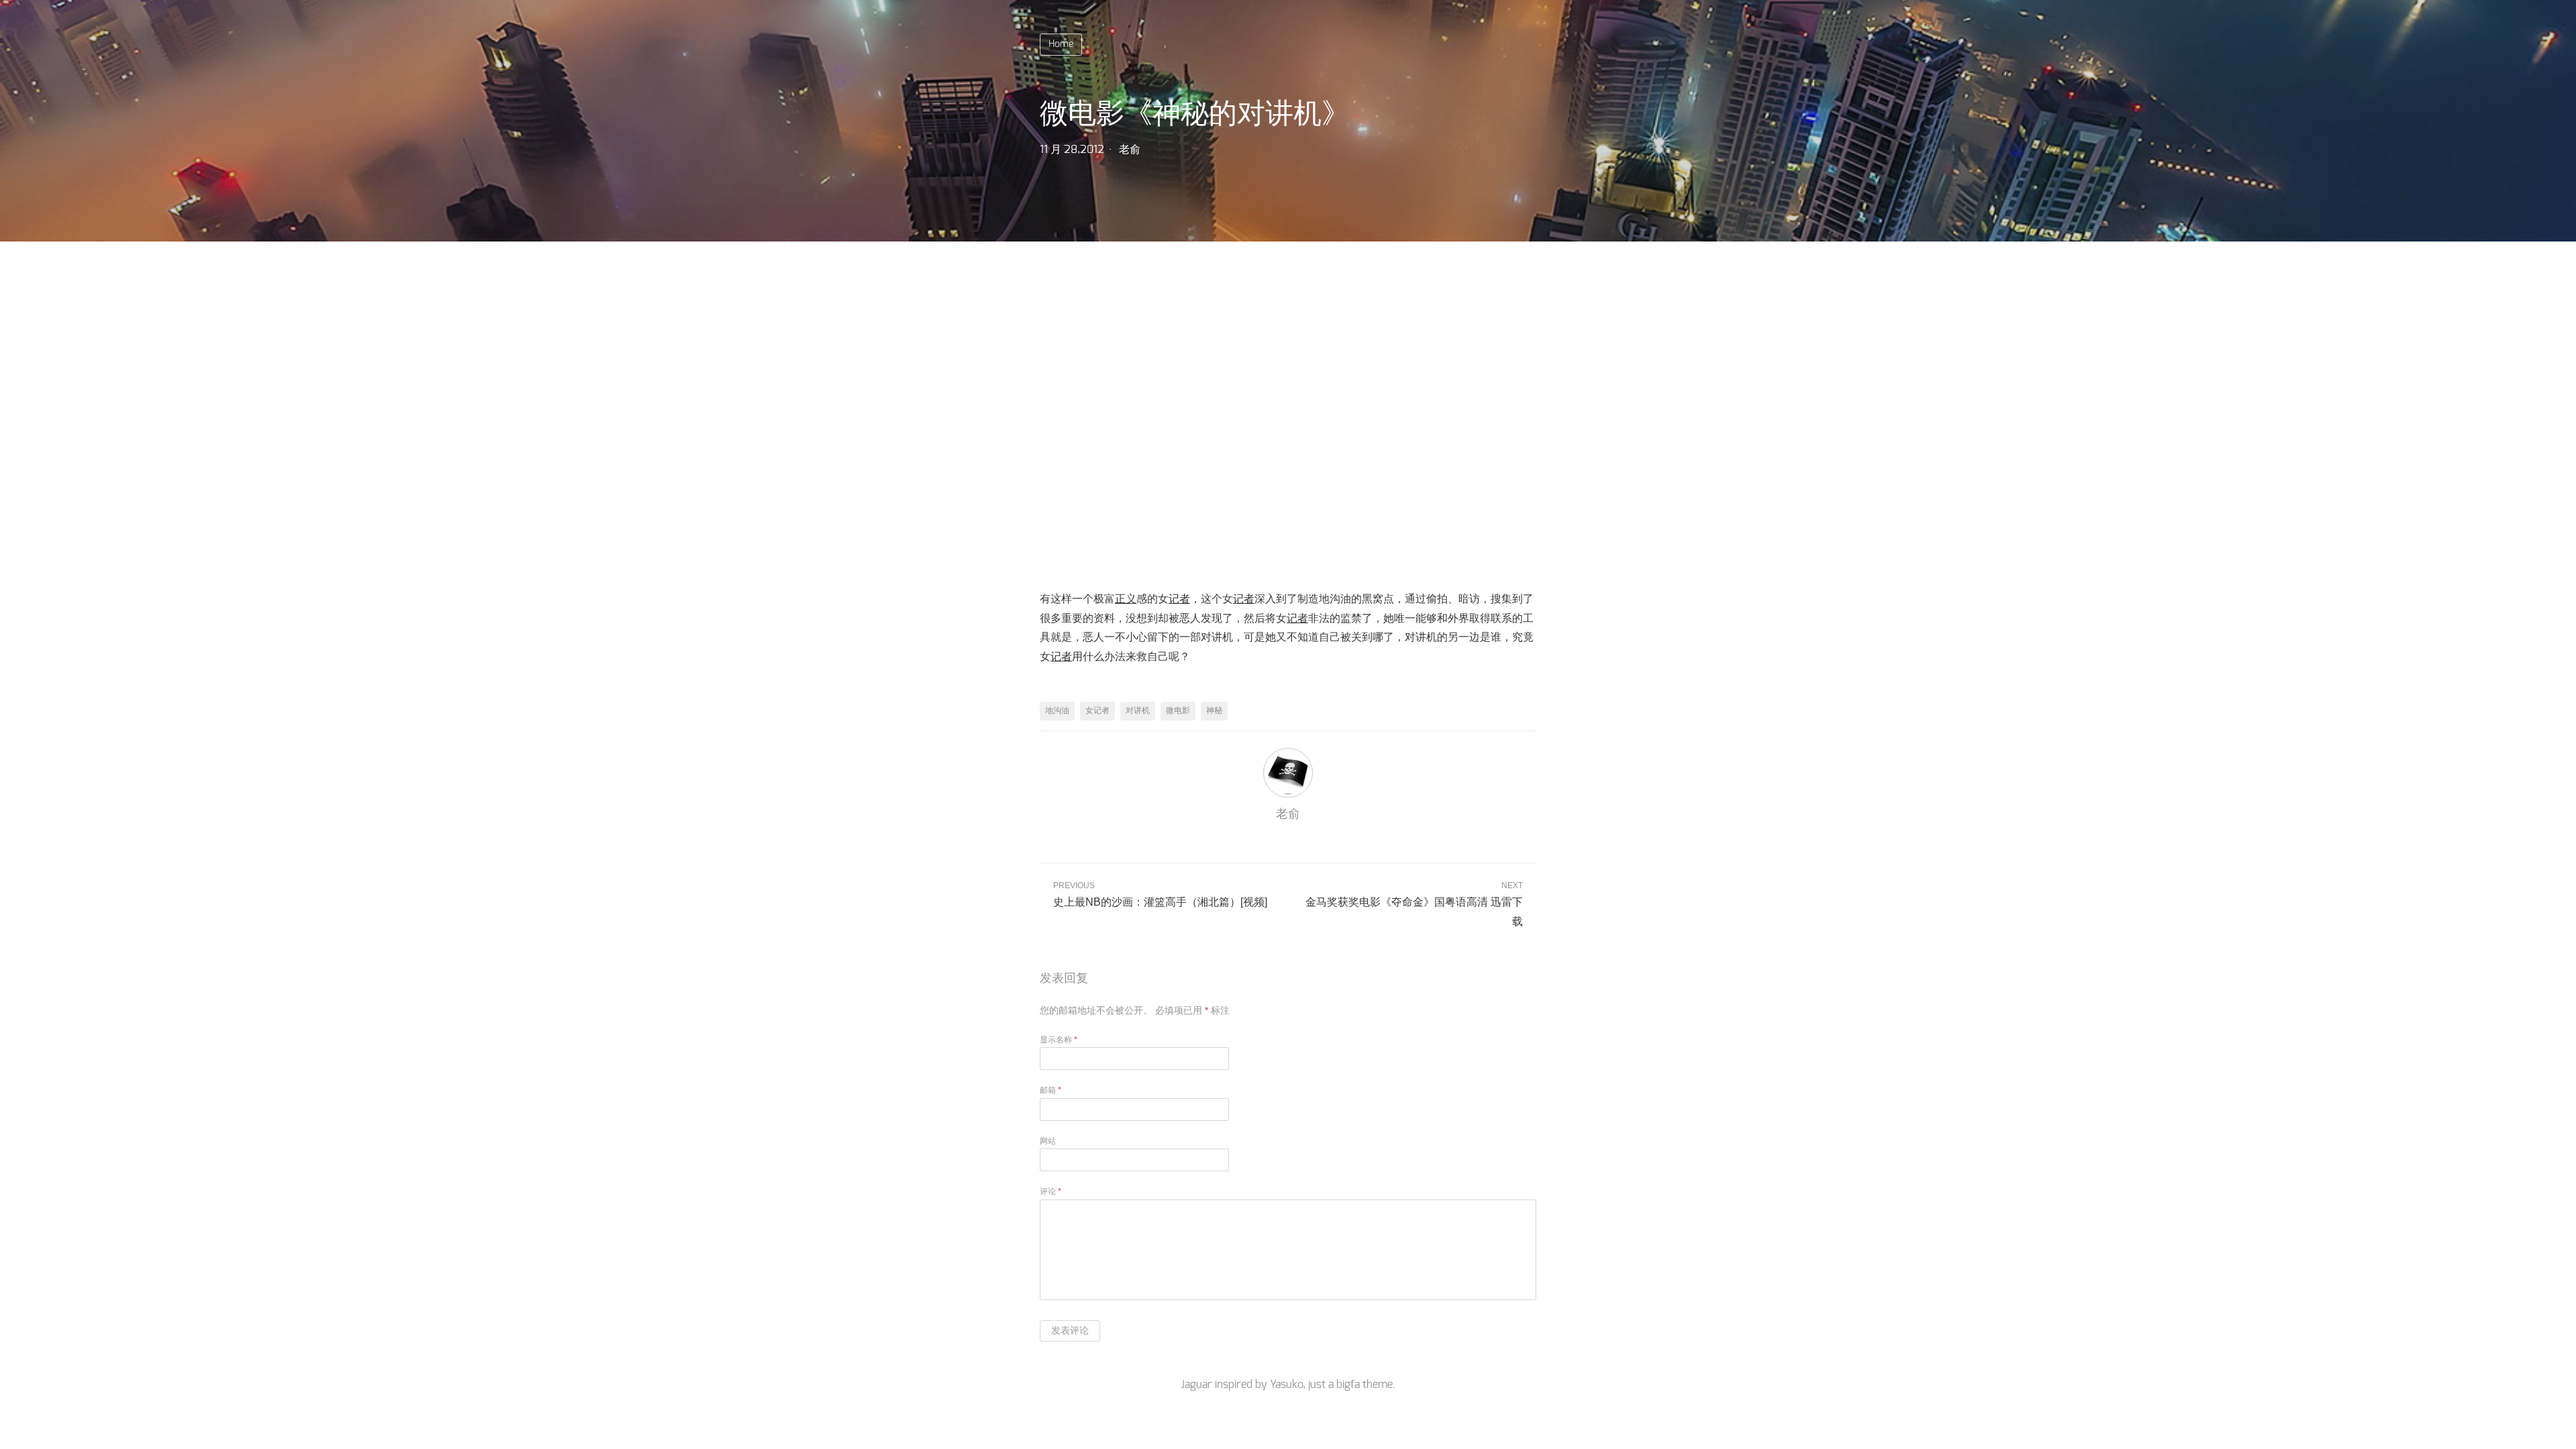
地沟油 (1057, 710)
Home (1061, 44)
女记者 (1097, 710)
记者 (1179, 599)
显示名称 (1059, 1040)
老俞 (1130, 150)
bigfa (1348, 1385)
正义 (1126, 599)
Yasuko (1286, 1385)
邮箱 (1051, 1090)
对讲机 (1138, 710)
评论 (1051, 1191)
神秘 (1214, 710)
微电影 (1178, 710)
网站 (1048, 1141)
